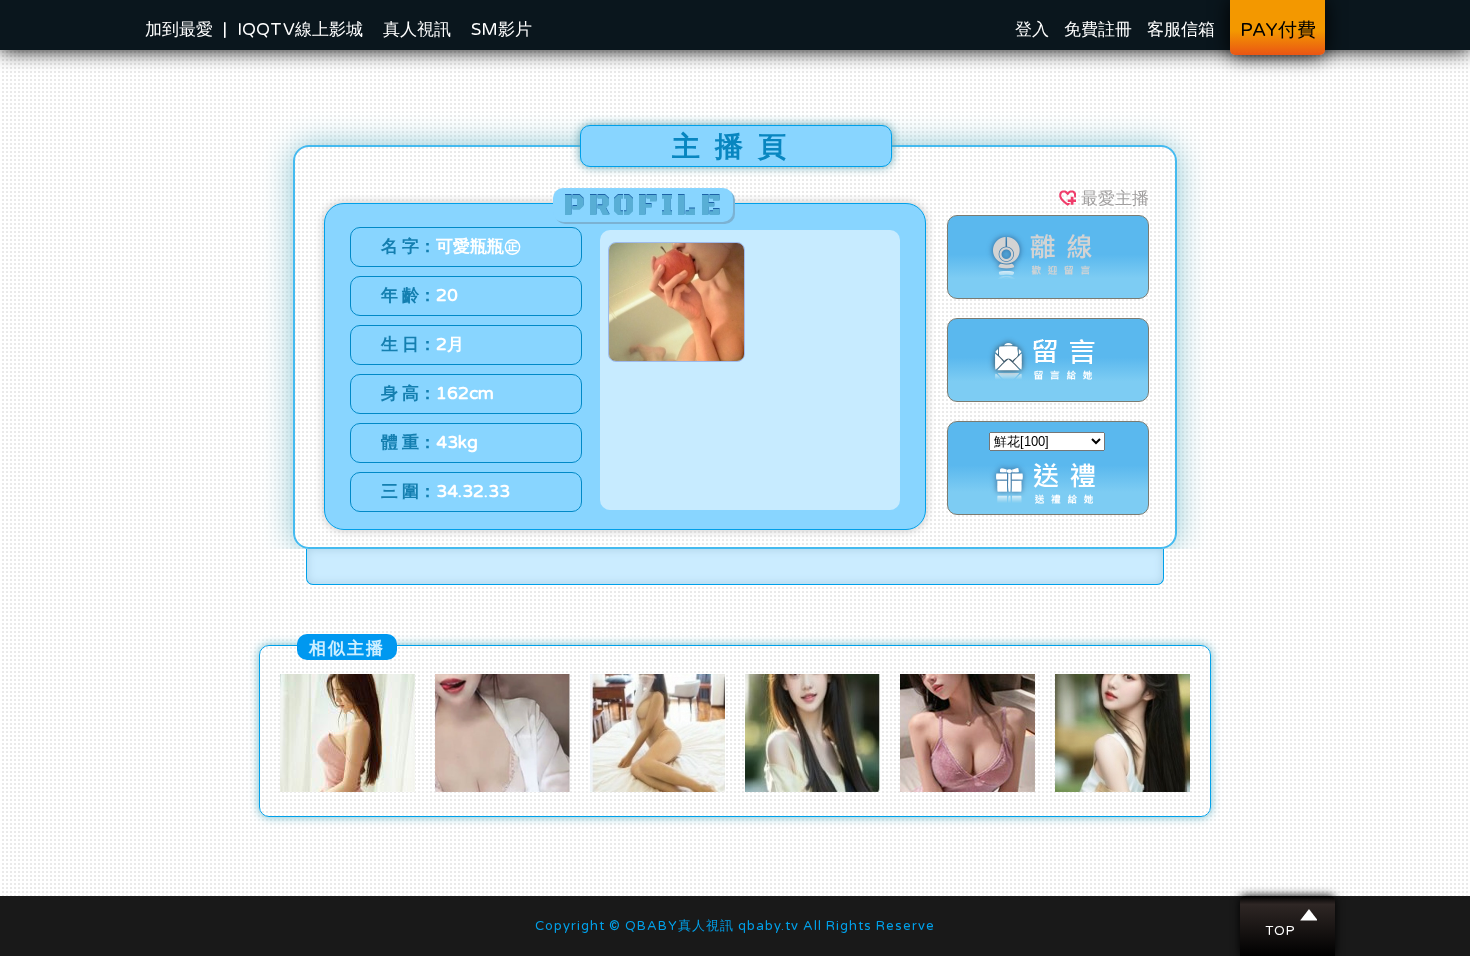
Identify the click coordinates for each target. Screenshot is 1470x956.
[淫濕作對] (502, 787)
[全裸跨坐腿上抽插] (657, 787)
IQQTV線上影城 (300, 29)
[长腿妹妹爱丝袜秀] (1122, 787)
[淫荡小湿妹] (812, 787)
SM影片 (501, 29)
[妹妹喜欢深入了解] (347, 787)
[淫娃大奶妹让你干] (967, 787)
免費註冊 (1098, 29)
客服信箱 (1181, 29)
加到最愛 (179, 29)
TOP (1288, 914)
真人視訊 (417, 29)
